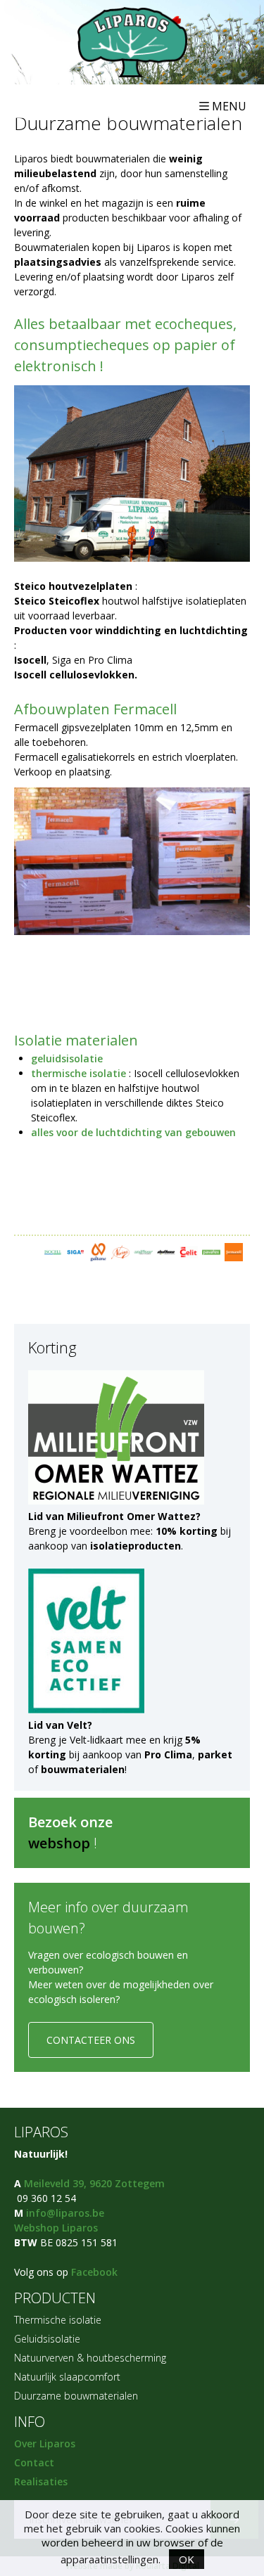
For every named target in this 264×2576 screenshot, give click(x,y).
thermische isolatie (78, 1073)
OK (187, 2559)
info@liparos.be (65, 2213)
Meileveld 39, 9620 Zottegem (94, 2183)
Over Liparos (45, 2443)
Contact (34, 2462)
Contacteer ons (91, 2040)
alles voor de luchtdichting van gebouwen (133, 1132)
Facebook (94, 2272)
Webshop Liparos (56, 2228)
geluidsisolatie (67, 1058)
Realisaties (41, 2481)
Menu (229, 106)
